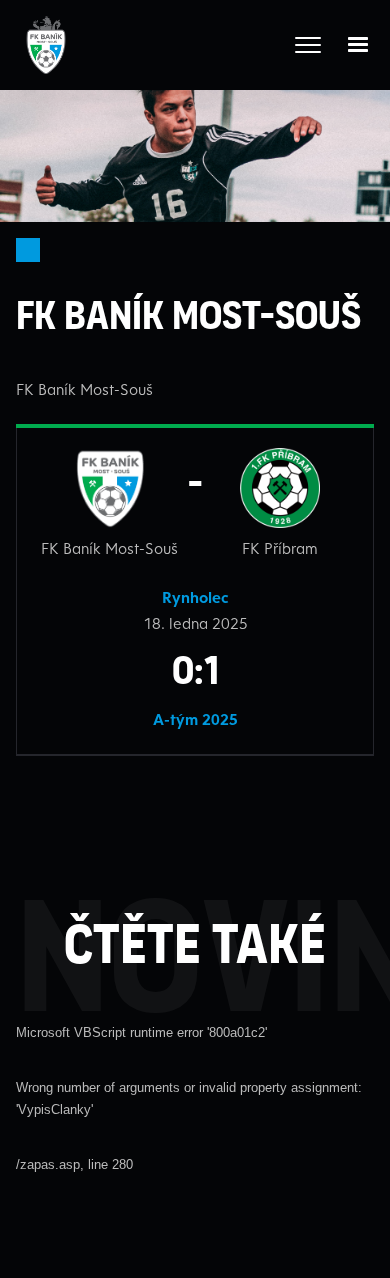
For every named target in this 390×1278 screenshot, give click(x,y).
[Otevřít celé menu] (308, 45)
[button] (358, 45)
